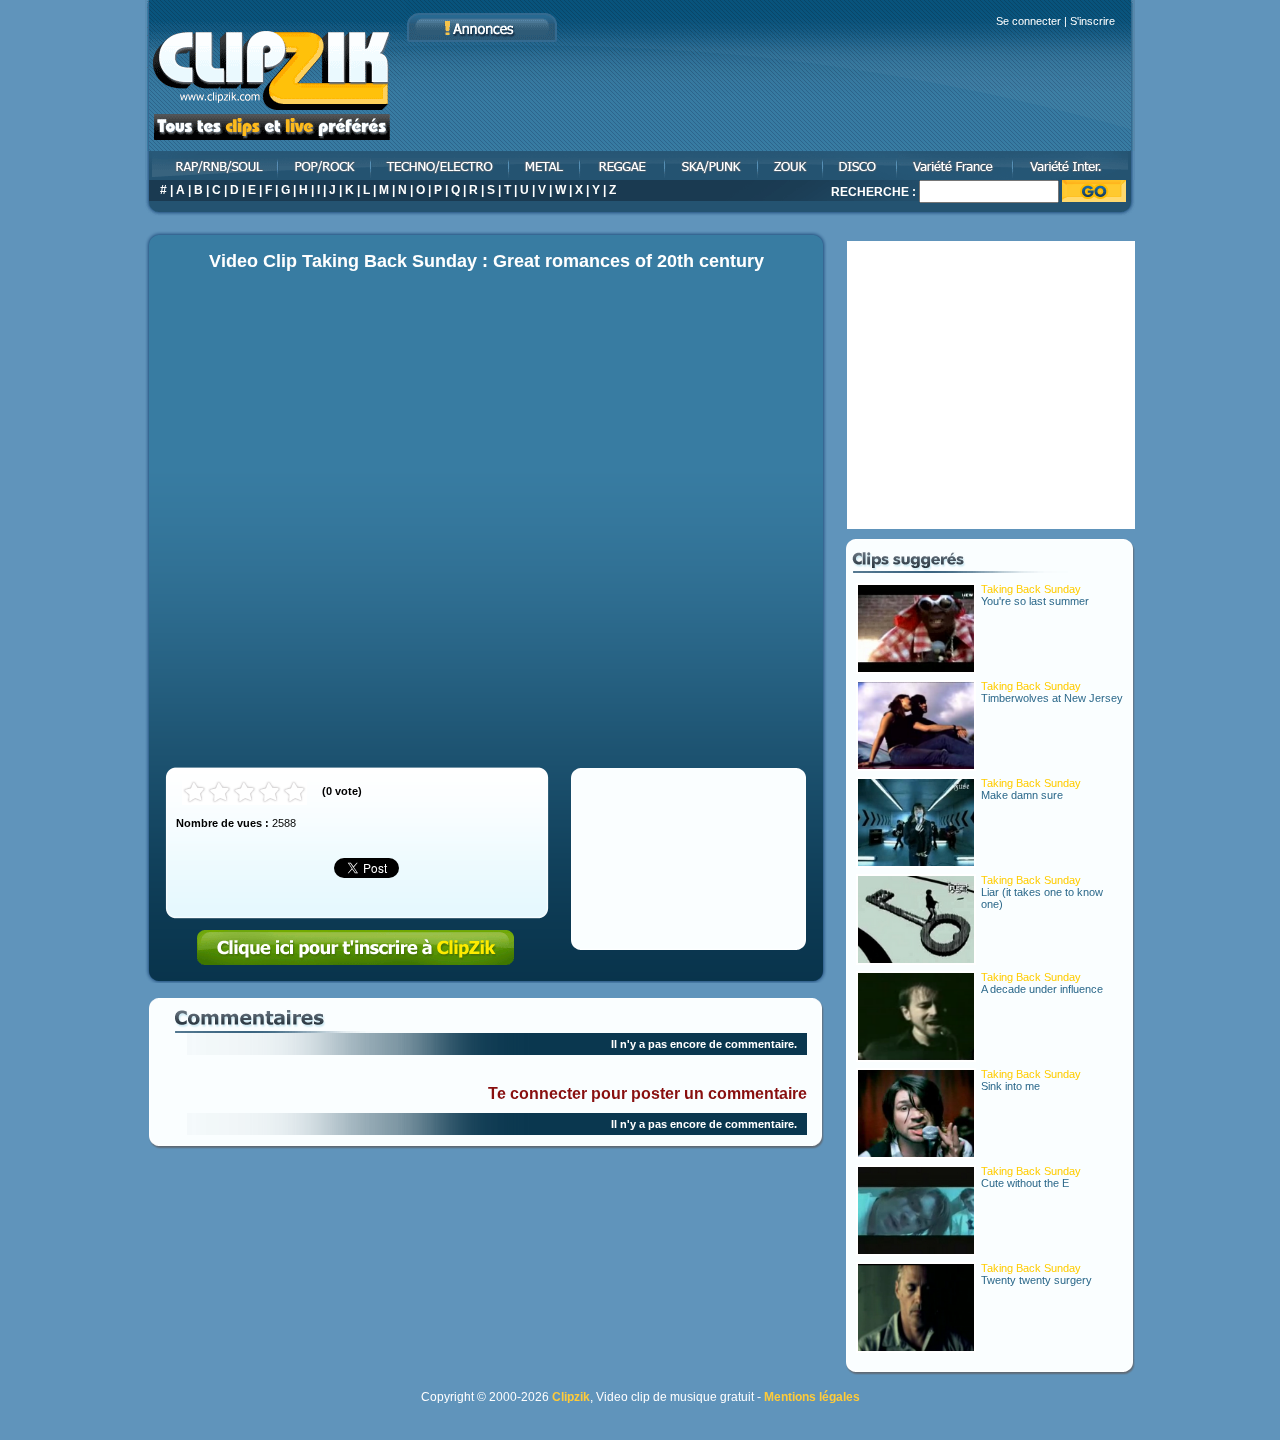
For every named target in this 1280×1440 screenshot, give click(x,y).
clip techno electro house (441, 165)
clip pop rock (325, 165)
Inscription (356, 948)
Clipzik (571, 1397)
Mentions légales (812, 1397)
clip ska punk (712, 165)
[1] (194, 792)
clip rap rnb (212, 165)
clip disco (861, 165)
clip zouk (791, 165)
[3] (244, 792)
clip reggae (623, 165)
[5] (294, 792)
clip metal (545, 165)
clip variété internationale (1074, 165)
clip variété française (956, 165)
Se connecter (1028, 21)
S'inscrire (1092, 21)
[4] (269, 792)
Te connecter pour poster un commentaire (647, 1093)
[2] (219, 792)
